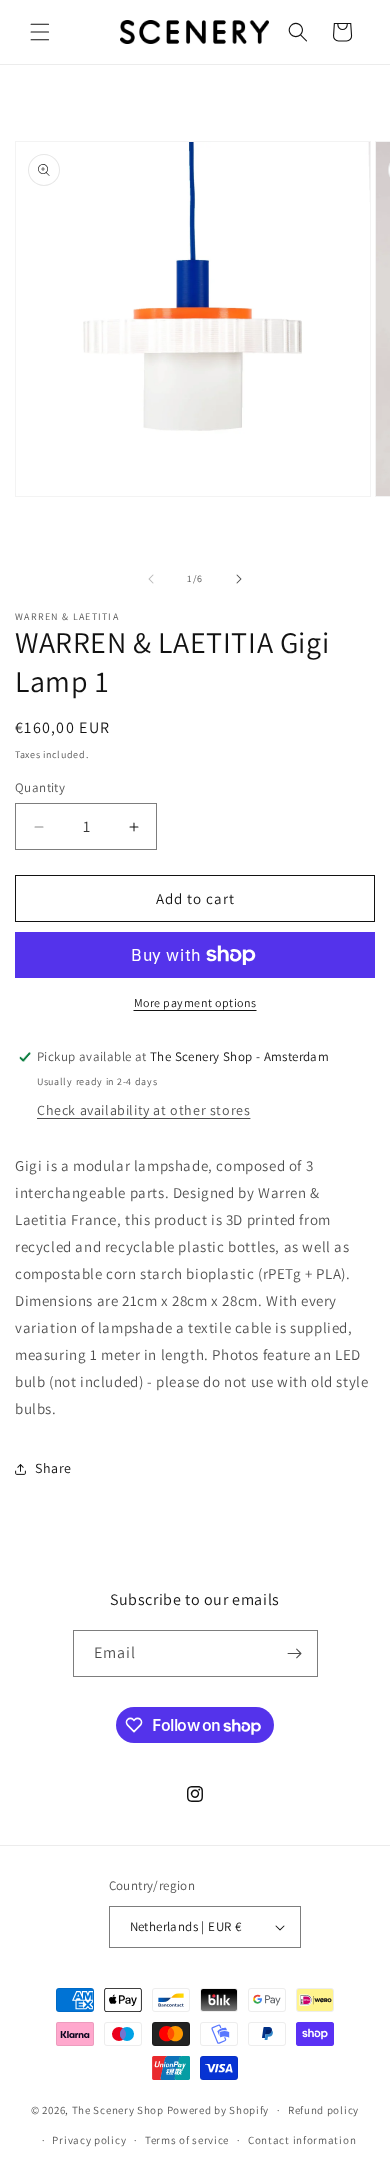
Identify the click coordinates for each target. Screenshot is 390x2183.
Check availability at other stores (143, 1110)
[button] (40, 32)
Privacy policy (89, 2140)
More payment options (195, 1002)
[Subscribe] (295, 1653)
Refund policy (323, 2110)
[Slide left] (151, 579)
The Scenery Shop (118, 2110)
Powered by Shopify (218, 2110)
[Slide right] (239, 579)
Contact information (302, 2140)
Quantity (40, 787)
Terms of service (187, 2140)
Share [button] (53, 1468)
